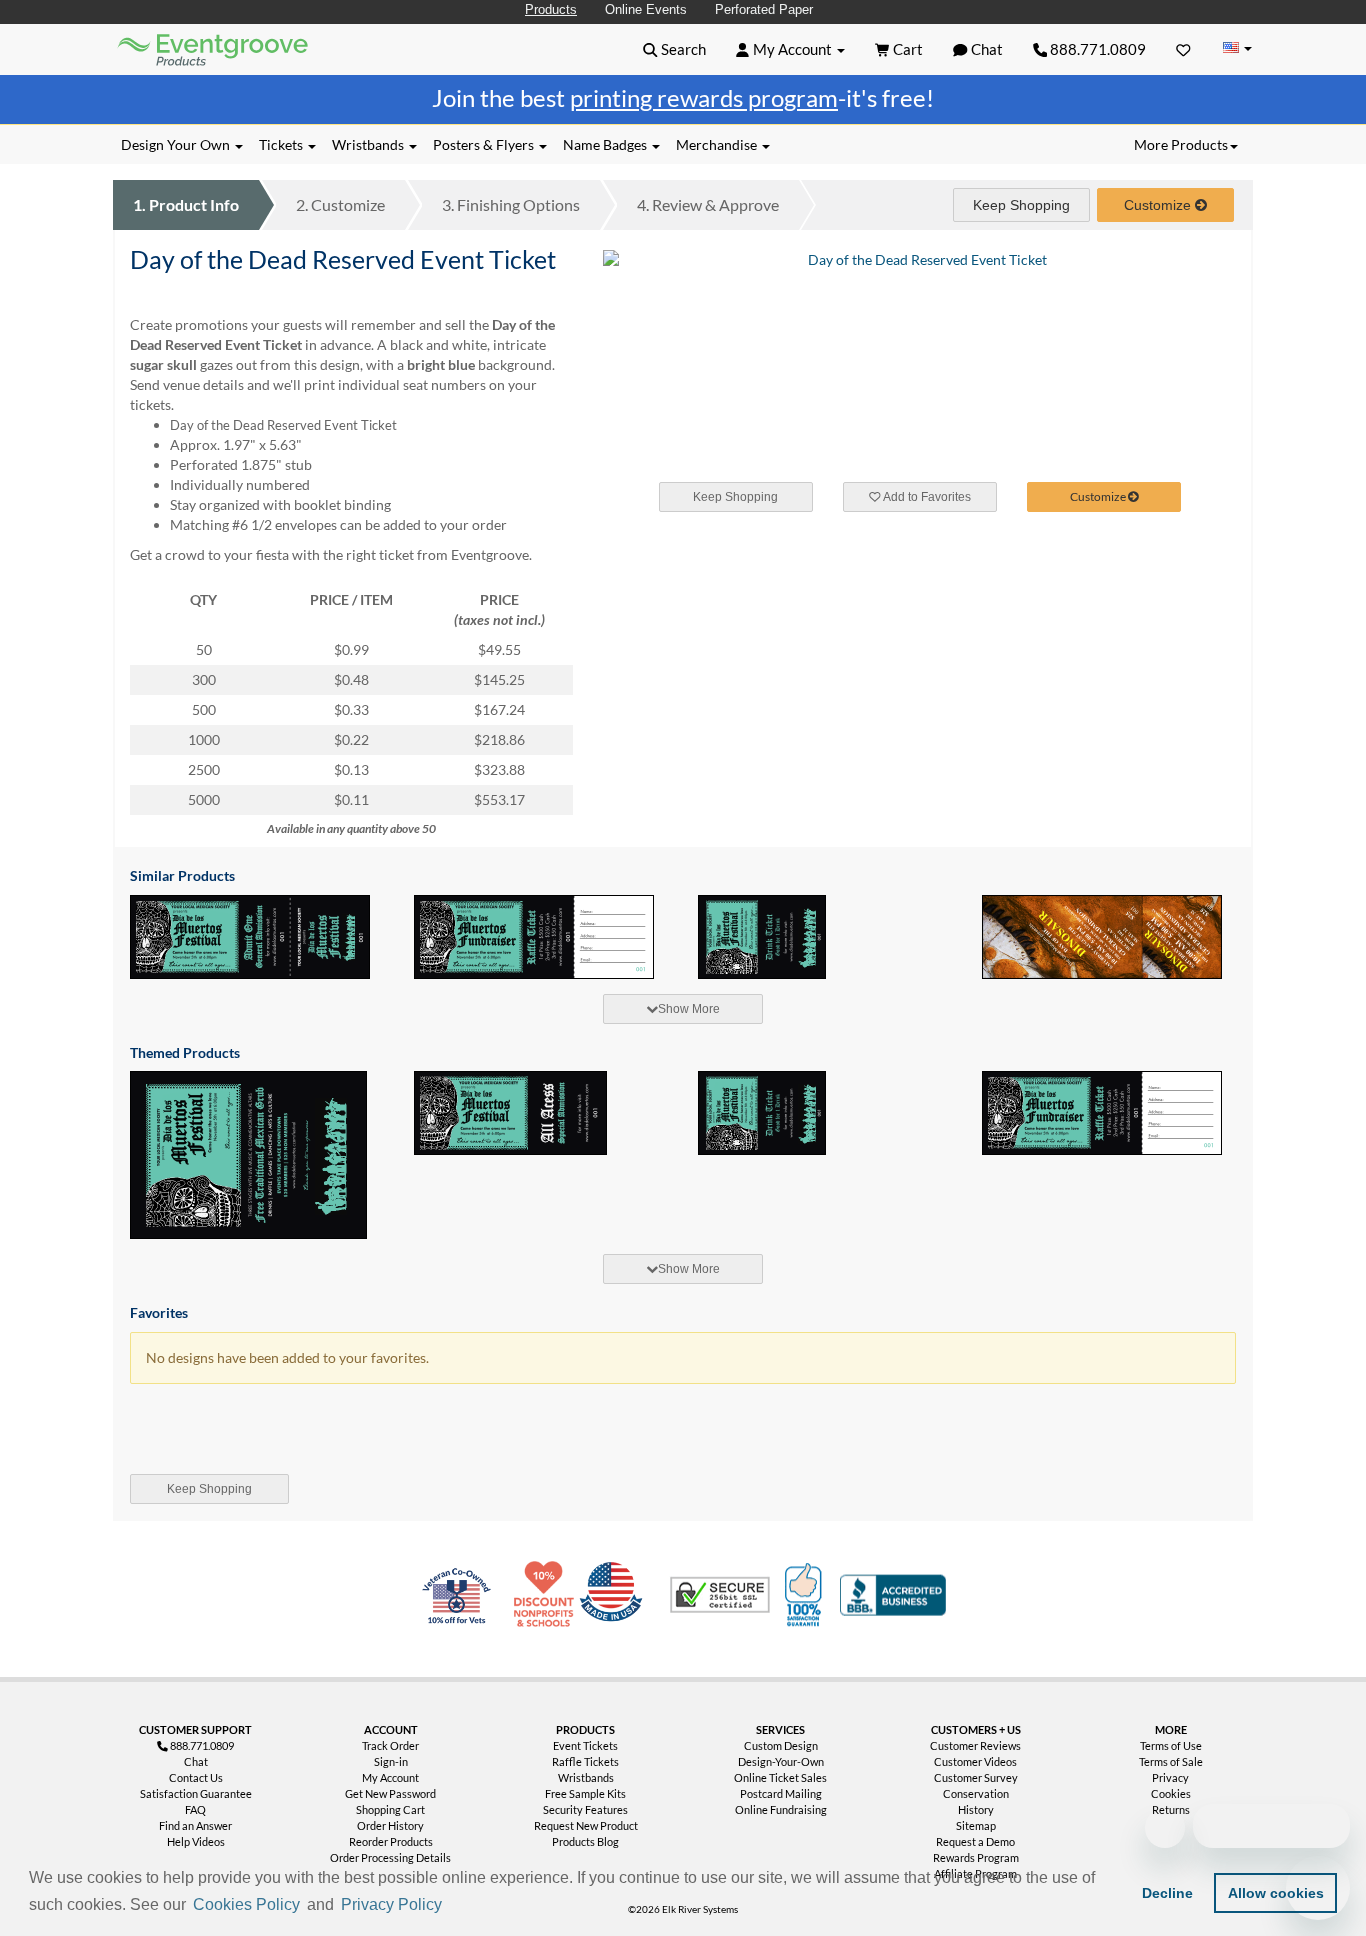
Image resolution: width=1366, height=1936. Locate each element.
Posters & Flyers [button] (485, 144)
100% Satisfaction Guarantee (806, 1595)
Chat (196, 1761)
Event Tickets (585, 1745)
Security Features (585, 1809)
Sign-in (391, 1761)
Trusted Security (720, 1595)
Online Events (646, 9)
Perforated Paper (764, 9)
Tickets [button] (282, 144)
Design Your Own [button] (177, 144)
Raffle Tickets (585, 1761)
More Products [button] (1181, 144)
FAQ (195, 1809)
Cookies (1171, 1793)
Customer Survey (976, 1777)
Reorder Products (391, 1841)
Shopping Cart (390, 1809)
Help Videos (196, 1841)
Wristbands (586, 1777)
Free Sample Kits (585, 1793)
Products (551, 9)
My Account (390, 1777)
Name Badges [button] (606, 144)
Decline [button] (1167, 1893)
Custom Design (781, 1745)
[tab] (683, 1009)
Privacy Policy (391, 1904)
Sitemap (976, 1825)
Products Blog (585, 1841)
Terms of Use (1171, 1745)
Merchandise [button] (718, 144)
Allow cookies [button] (1276, 1893)
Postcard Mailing (781, 1793)
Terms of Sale (1171, 1761)
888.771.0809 (1096, 49)
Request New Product (586, 1825)
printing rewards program (704, 97)
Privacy (1170, 1777)
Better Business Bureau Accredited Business (893, 1595)
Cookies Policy (246, 1904)
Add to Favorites (926, 497)
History (976, 1809)
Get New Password (390, 1793)
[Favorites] (1183, 49)
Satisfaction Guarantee (196, 1793)
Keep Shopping (1021, 205)
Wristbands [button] (369, 144)
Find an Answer (195, 1825)
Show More (689, 1009)
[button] (453, 1906)
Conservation (976, 1793)
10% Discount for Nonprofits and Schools (548, 1595)
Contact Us (196, 1777)
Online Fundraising (781, 1809)
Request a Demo (975, 1841)
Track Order (390, 1745)
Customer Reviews (975, 1745)
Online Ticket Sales (780, 1777)
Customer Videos (975, 1761)
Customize (340, 204)
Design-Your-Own (781, 1761)
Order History (390, 1825)
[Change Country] (1237, 48)
